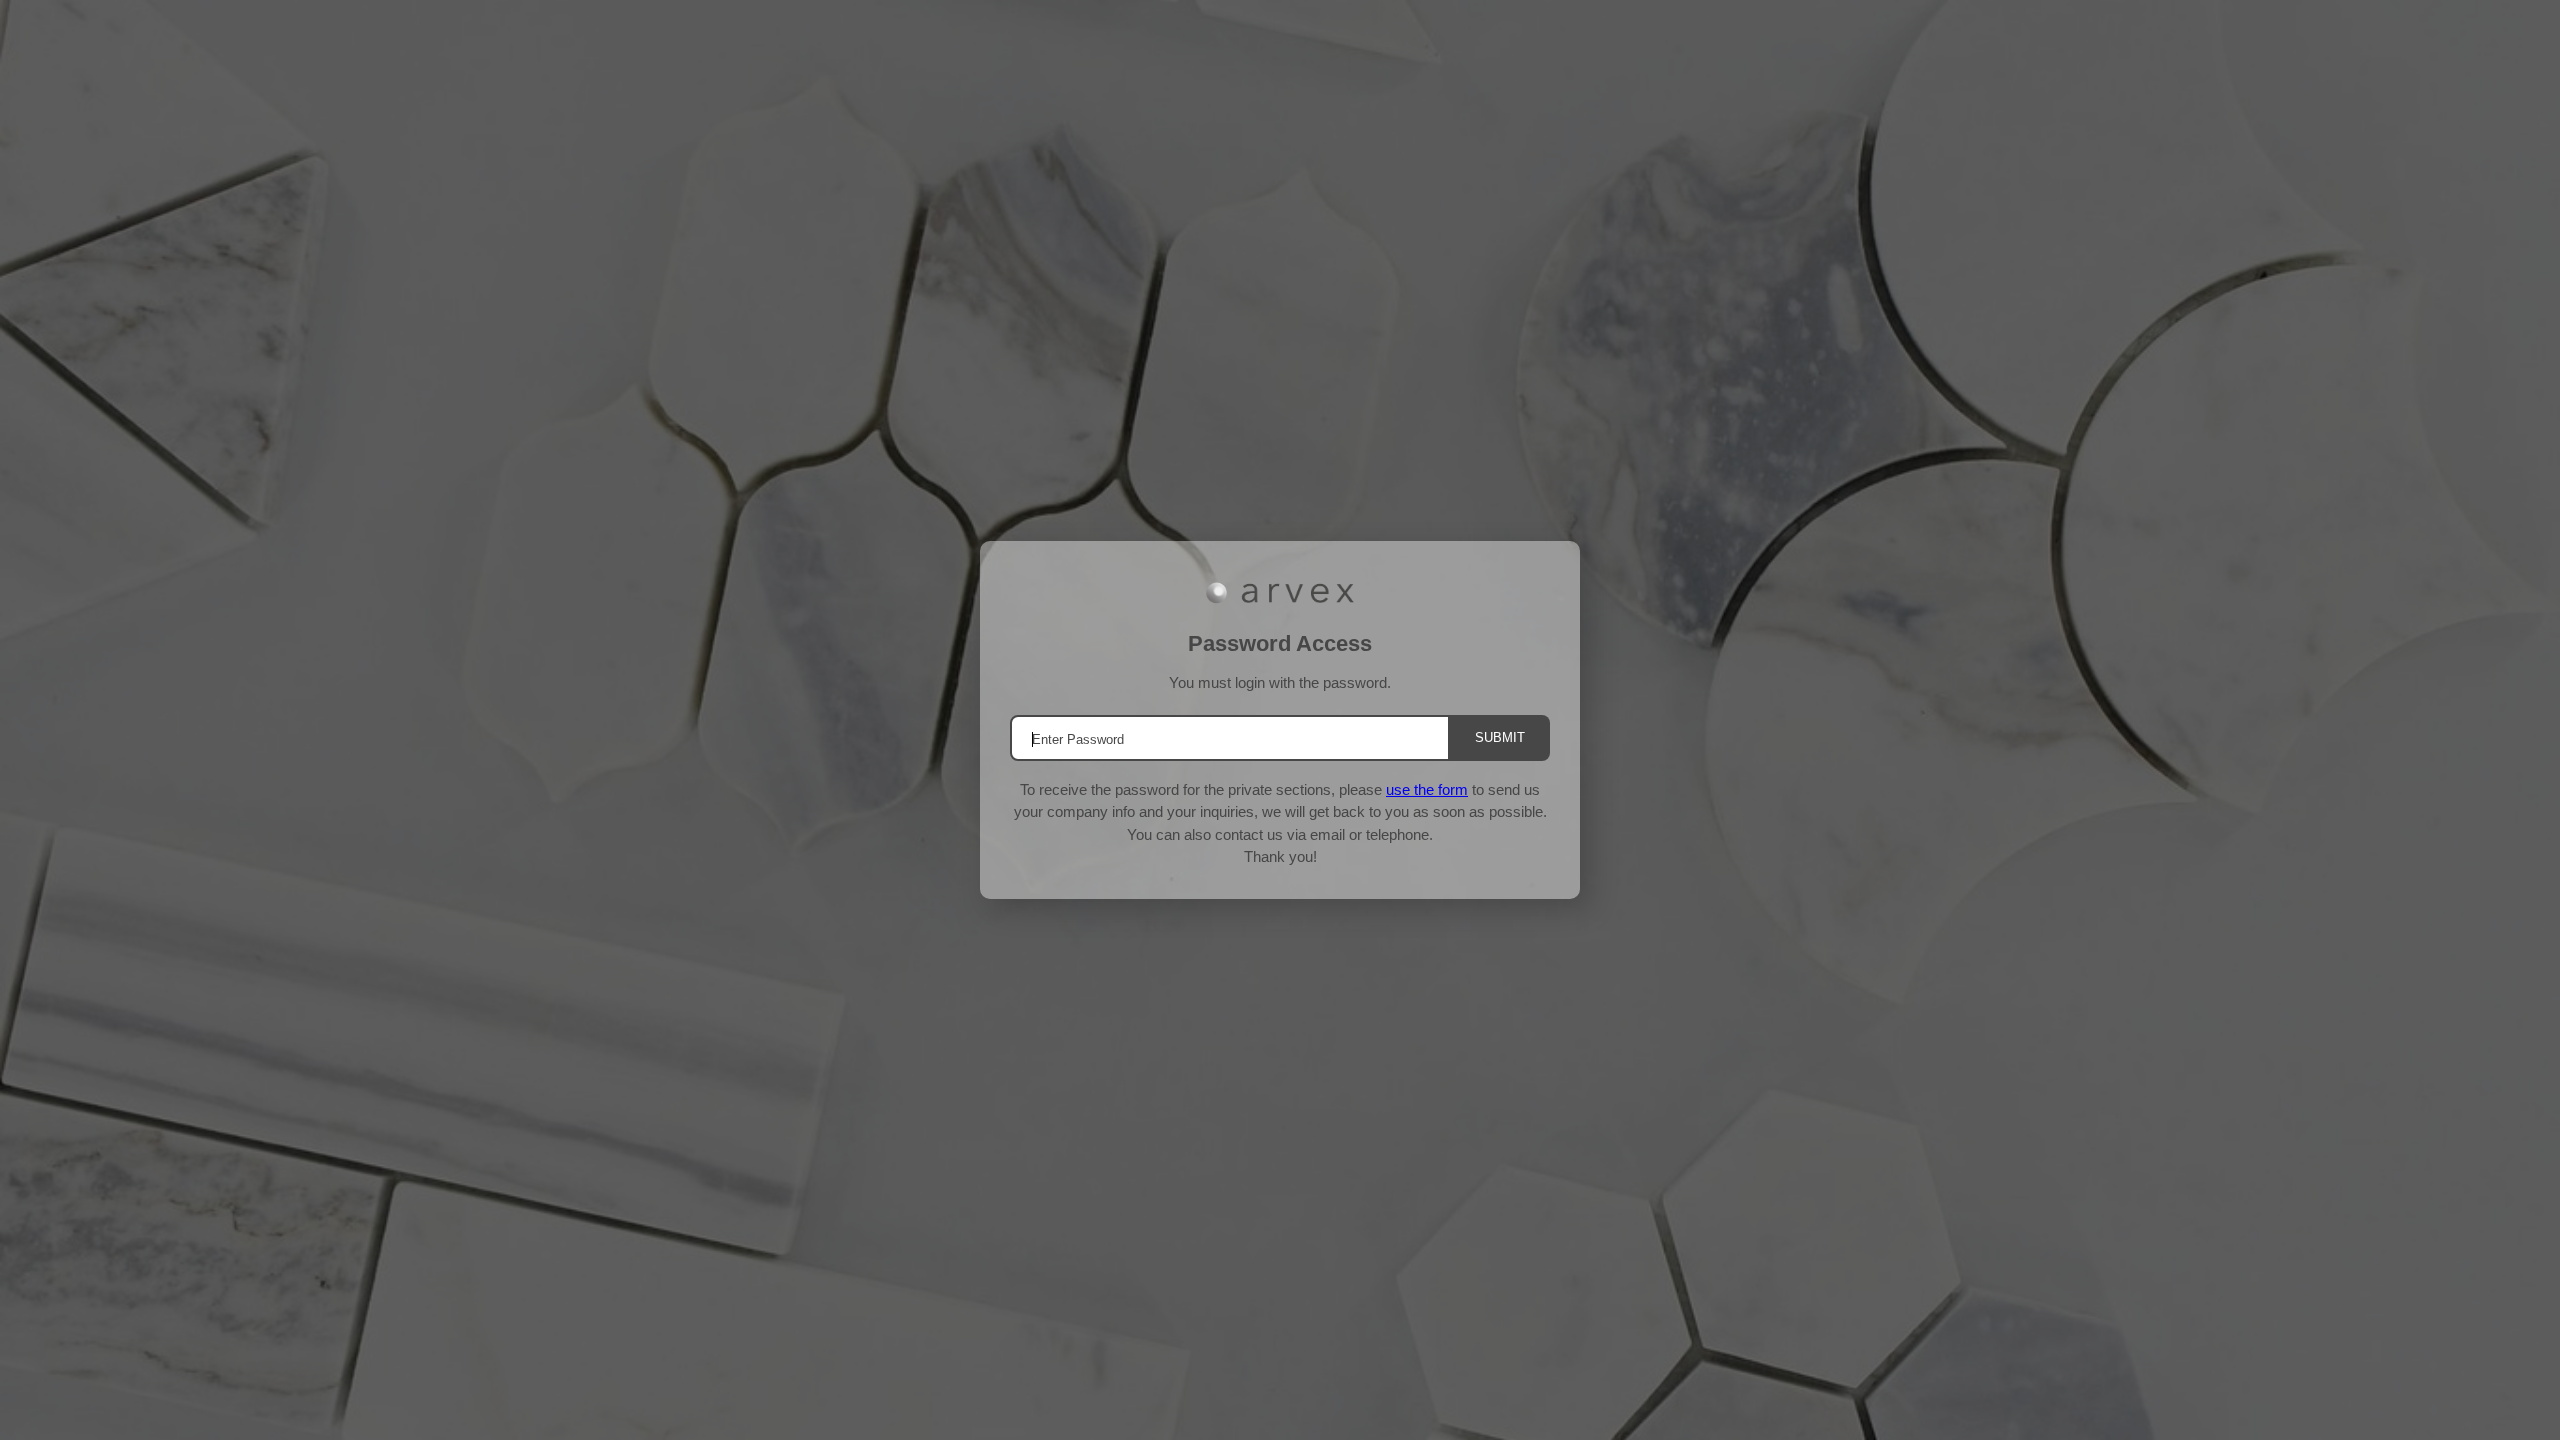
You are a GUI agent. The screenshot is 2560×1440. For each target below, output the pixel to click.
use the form (1427, 789)
